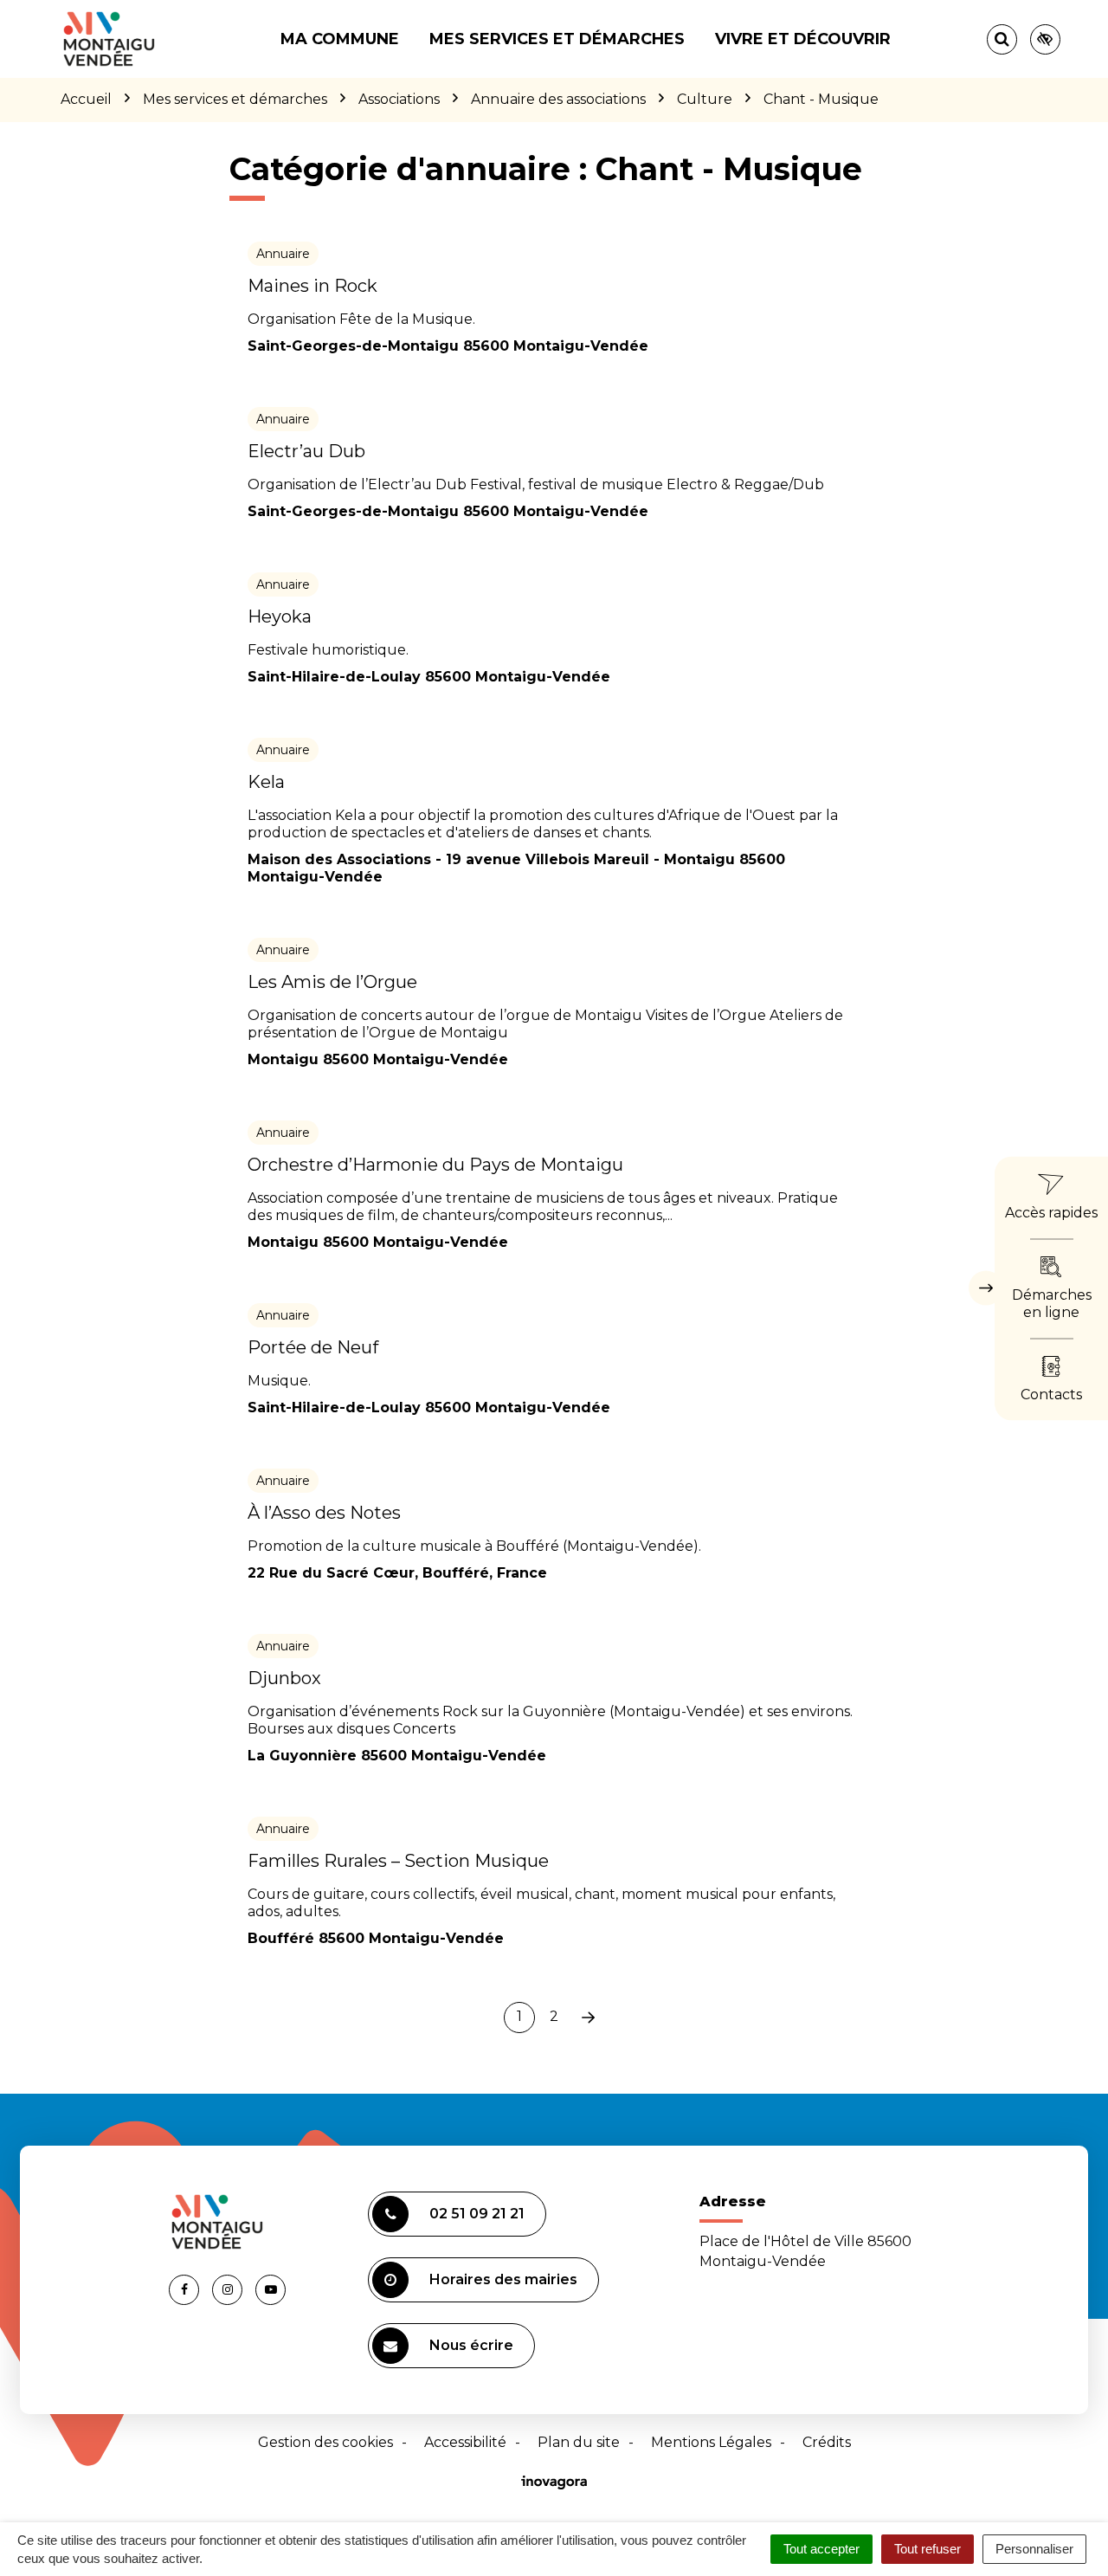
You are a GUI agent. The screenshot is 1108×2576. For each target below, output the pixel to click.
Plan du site (579, 2442)
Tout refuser (928, 2549)
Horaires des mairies (503, 2279)
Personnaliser (1034, 2549)
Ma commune (340, 39)
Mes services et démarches (557, 39)
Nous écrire (471, 2345)
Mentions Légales (711, 2442)
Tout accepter (821, 2549)
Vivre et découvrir (803, 39)
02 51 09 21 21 (477, 2214)
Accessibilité (465, 2442)
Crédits (827, 2442)
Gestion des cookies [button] (325, 2442)
